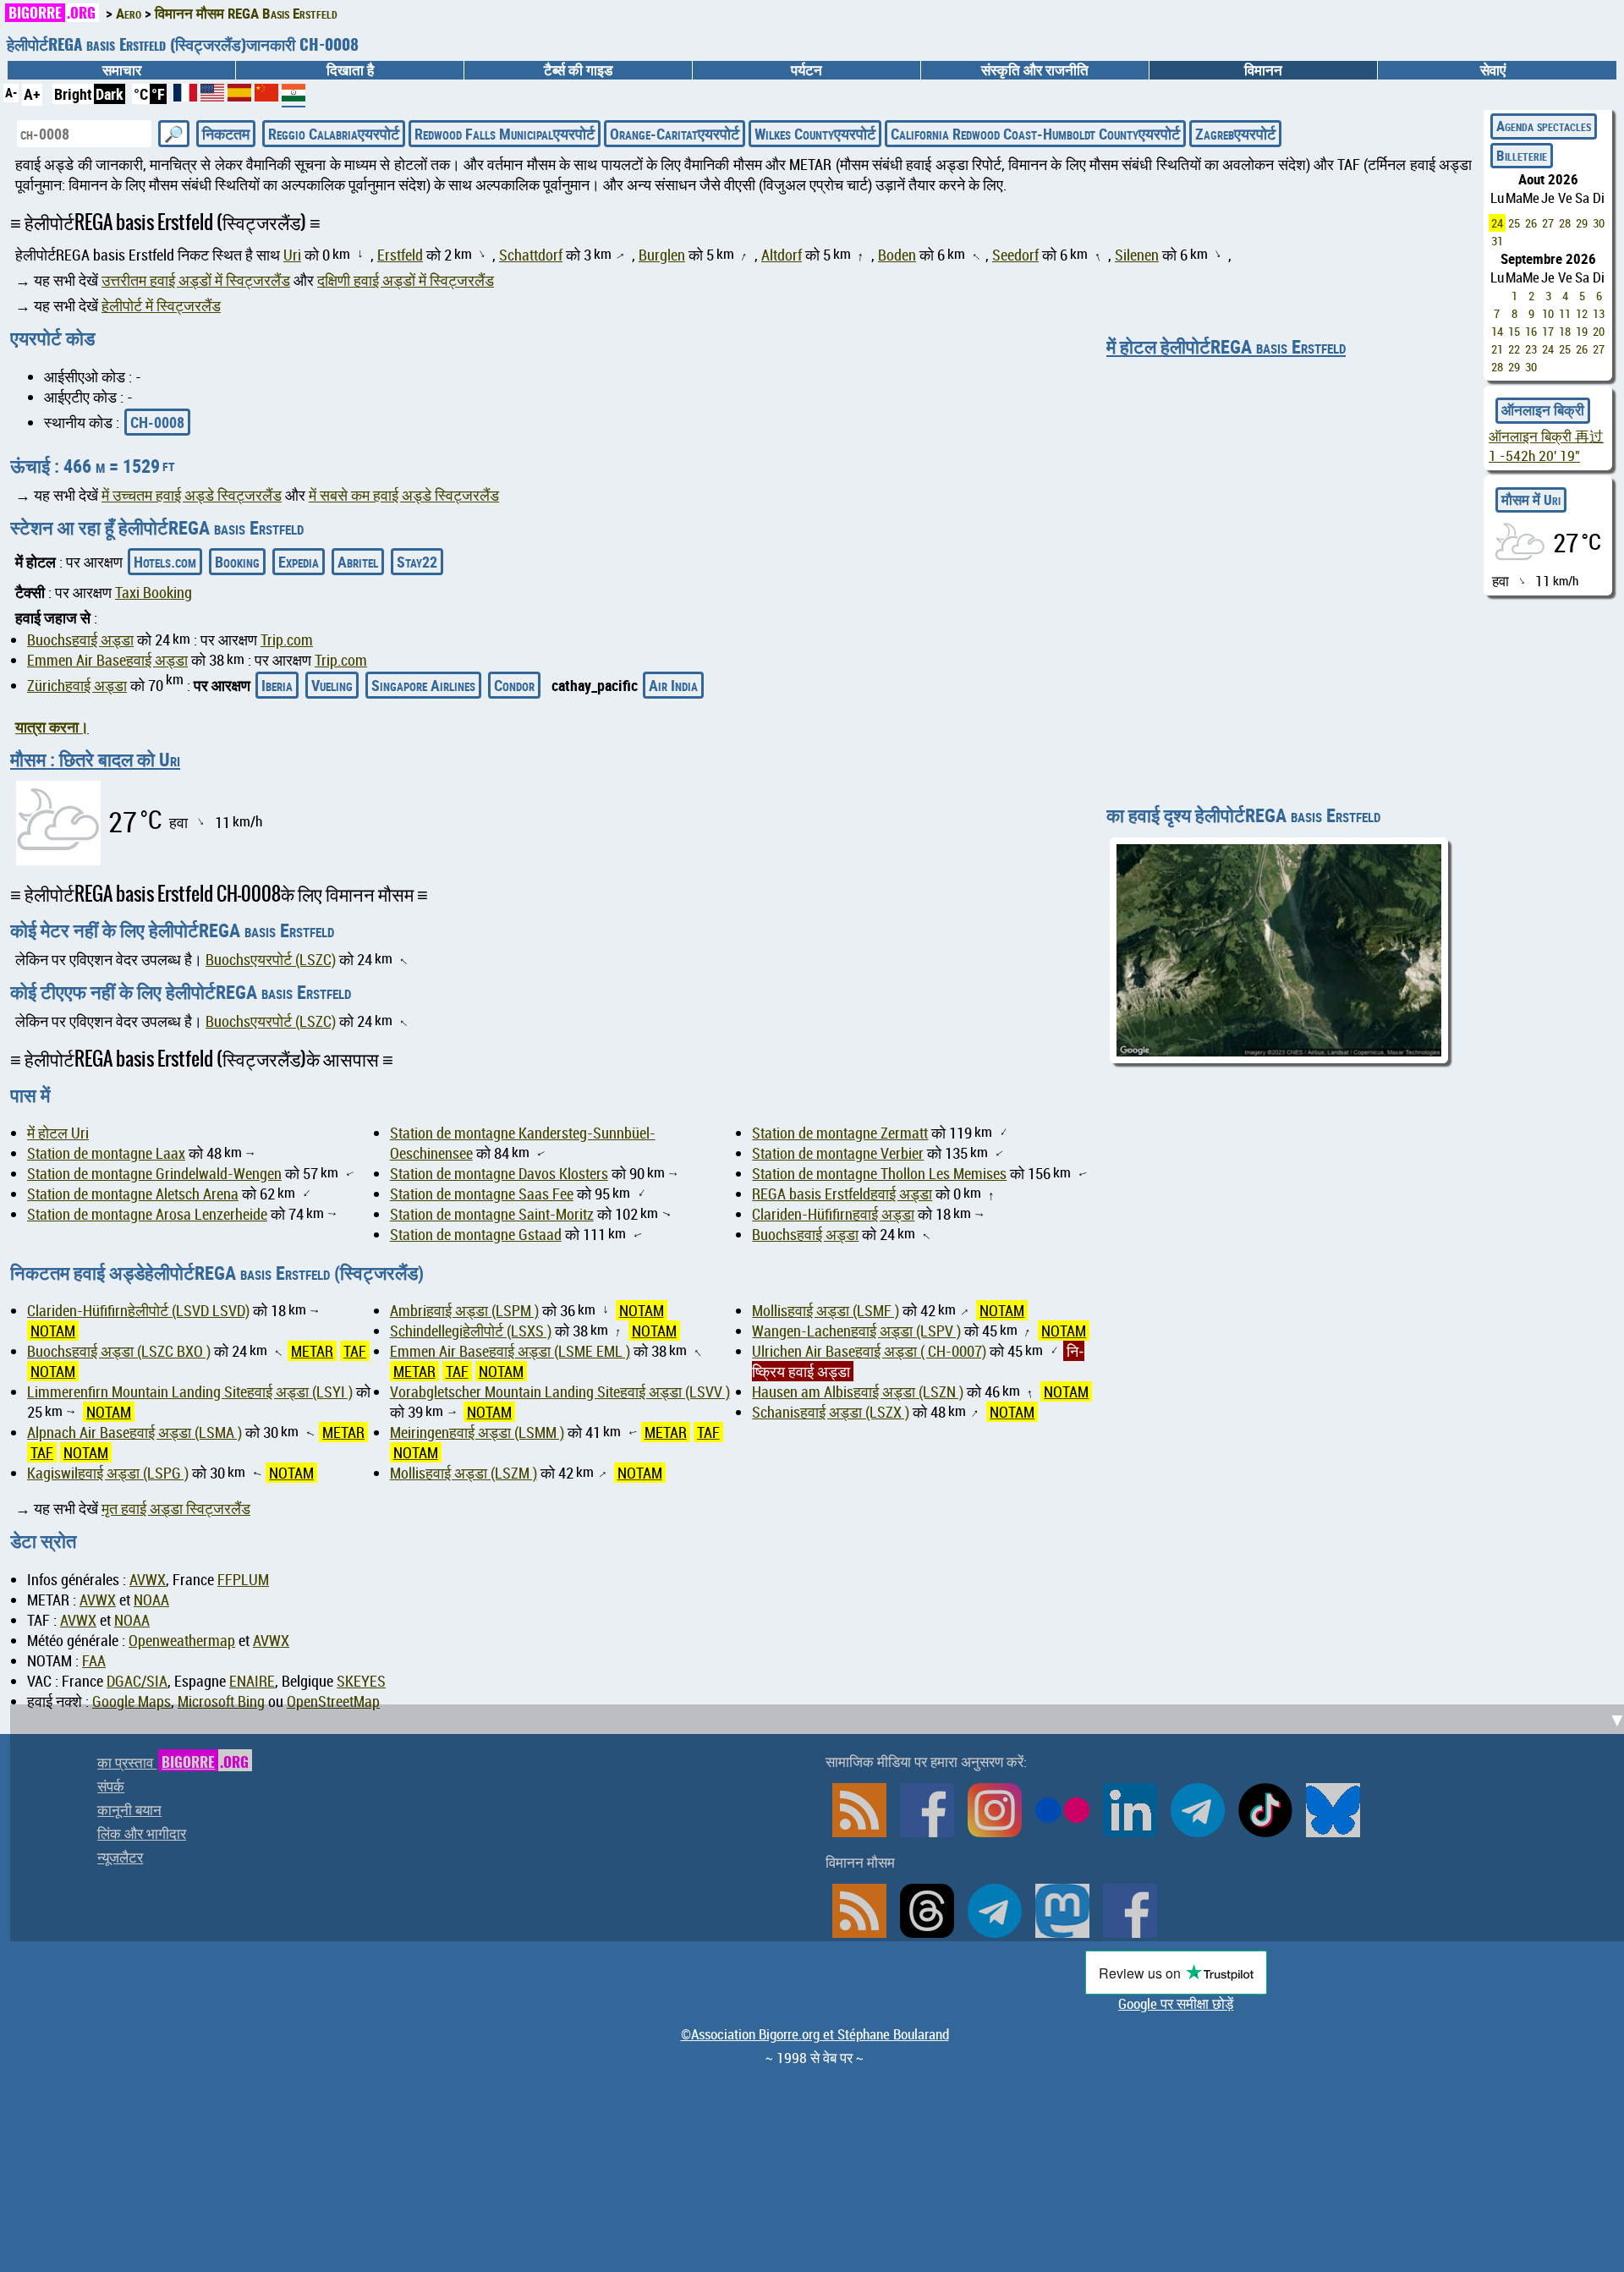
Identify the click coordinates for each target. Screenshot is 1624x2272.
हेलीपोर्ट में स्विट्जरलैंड (161, 305)
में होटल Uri (58, 1133)
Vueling (332, 685)
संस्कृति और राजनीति (1035, 70)
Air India (673, 685)
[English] (214, 96)
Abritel (358, 562)
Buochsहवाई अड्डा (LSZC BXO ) (119, 1351)
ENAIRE (252, 1681)
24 (1497, 223)
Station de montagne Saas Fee (482, 1194)
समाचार (122, 70)
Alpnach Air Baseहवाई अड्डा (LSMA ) (134, 1432)
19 (1582, 331)
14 (1497, 331)
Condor (514, 685)
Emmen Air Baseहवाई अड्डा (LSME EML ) (510, 1351)
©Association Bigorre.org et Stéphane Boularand (815, 2034)
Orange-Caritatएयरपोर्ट (675, 134)
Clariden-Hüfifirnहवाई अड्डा (833, 1214)
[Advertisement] (822, 1823)
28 (1565, 223)
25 (1514, 223)
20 (1599, 331)
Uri (292, 255)
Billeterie (1522, 156)
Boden (897, 255)
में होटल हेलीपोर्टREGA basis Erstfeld (1226, 346)
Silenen (1137, 255)
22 (1514, 349)
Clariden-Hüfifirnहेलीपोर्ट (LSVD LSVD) (138, 1310)
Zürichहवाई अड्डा (77, 685)
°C (141, 94)
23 (1531, 349)
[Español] (241, 96)
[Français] (187, 96)
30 (1599, 223)
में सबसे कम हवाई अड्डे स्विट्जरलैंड (404, 495)
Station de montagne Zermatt (840, 1133)
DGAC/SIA (137, 1681)
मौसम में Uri (1531, 500)
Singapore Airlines (423, 685)
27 (1548, 223)
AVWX (148, 1579)
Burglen (662, 255)
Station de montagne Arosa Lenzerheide (147, 1214)
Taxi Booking (154, 592)
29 (1582, 223)
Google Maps (132, 1701)
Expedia (299, 562)
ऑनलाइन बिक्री (1543, 410)
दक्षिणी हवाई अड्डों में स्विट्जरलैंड (406, 280)
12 (1582, 313)
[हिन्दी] (294, 99)
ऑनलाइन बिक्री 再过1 (1546, 446)
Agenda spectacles (1544, 126)
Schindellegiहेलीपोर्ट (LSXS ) (471, 1331)
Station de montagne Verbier (838, 1153)
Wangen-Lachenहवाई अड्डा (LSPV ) (856, 1331)
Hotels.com (165, 562)
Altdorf (782, 255)
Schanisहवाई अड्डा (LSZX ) (831, 1412)
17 (1548, 331)
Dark (110, 94)
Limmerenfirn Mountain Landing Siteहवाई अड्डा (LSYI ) (190, 1391)
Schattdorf (531, 255)
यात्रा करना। (52, 727)
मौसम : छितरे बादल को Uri (95, 759)
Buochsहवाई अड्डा (80, 639)
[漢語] (266, 96)
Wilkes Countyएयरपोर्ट (815, 134)
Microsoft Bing (221, 1701)
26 (1531, 223)
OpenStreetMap (333, 1701)
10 (1548, 313)
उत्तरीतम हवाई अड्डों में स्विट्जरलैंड (196, 280)
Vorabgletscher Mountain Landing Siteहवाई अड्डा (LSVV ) (560, 1391)
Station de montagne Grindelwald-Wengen (154, 1173)
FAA (94, 1660)
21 (1497, 349)
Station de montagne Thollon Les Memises (879, 1173)
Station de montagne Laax (106, 1153)
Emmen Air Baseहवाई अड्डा (107, 660)
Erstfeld (400, 255)
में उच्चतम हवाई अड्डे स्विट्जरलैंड (192, 495)
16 (1531, 331)
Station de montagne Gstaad (476, 1234)
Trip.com (287, 639)
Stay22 (417, 562)
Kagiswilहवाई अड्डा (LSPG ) (108, 1473)
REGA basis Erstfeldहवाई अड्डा (842, 1194)
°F (158, 94)
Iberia (277, 685)
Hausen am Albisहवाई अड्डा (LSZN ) (858, 1391)
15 (1514, 331)
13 (1599, 313)
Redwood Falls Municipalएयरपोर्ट (505, 134)
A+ (32, 94)
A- (11, 92)
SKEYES (361, 1681)
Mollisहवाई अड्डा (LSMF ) (826, 1310)
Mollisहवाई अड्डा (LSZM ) (464, 1473)
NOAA (151, 1600)
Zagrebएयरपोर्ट (1235, 134)
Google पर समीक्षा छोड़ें (1176, 2004)
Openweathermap (182, 1640)
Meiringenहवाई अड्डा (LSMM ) (477, 1432)
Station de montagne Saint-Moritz (492, 1214)
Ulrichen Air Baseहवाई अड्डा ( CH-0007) (869, 1351)
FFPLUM (243, 1579)
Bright (73, 94)
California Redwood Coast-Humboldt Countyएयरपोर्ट (1035, 134)
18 (1565, 331)
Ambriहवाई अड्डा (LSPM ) (464, 1310)
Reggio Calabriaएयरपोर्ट (334, 134)
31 (1497, 241)
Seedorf (1015, 255)
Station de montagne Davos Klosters (499, 1173)
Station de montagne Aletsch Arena (133, 1194)
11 (1565, 313)
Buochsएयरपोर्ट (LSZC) (271, 959)
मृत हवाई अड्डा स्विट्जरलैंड (176, 1508)
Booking (237, 562)
